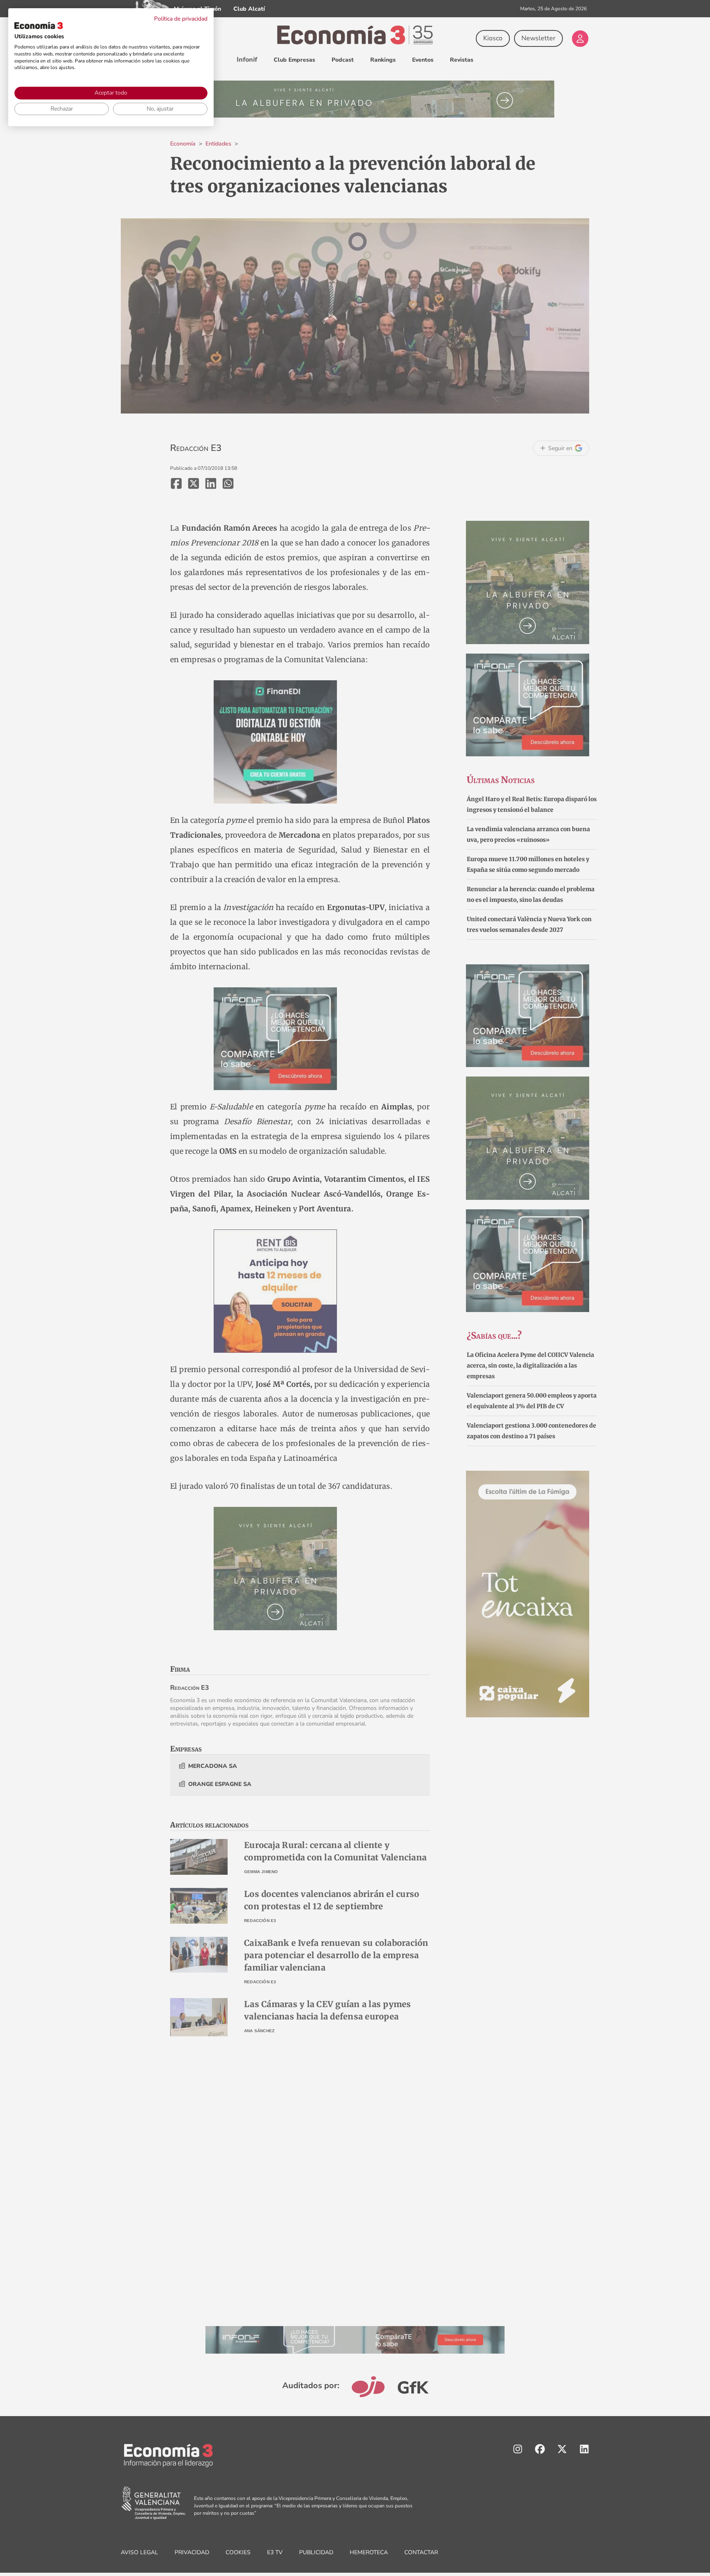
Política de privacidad (181, 19)
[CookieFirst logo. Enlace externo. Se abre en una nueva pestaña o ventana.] (39, 25)
